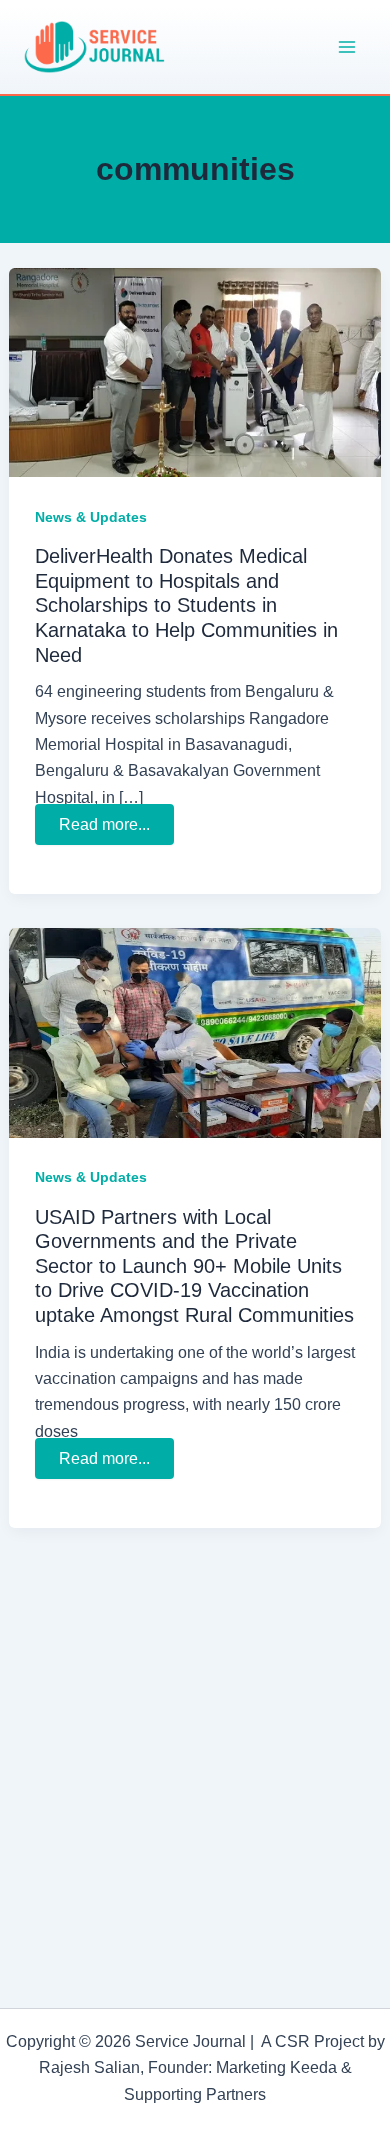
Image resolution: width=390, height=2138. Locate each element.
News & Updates (91, 517)
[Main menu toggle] (348, 47)
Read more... (107, 827)
